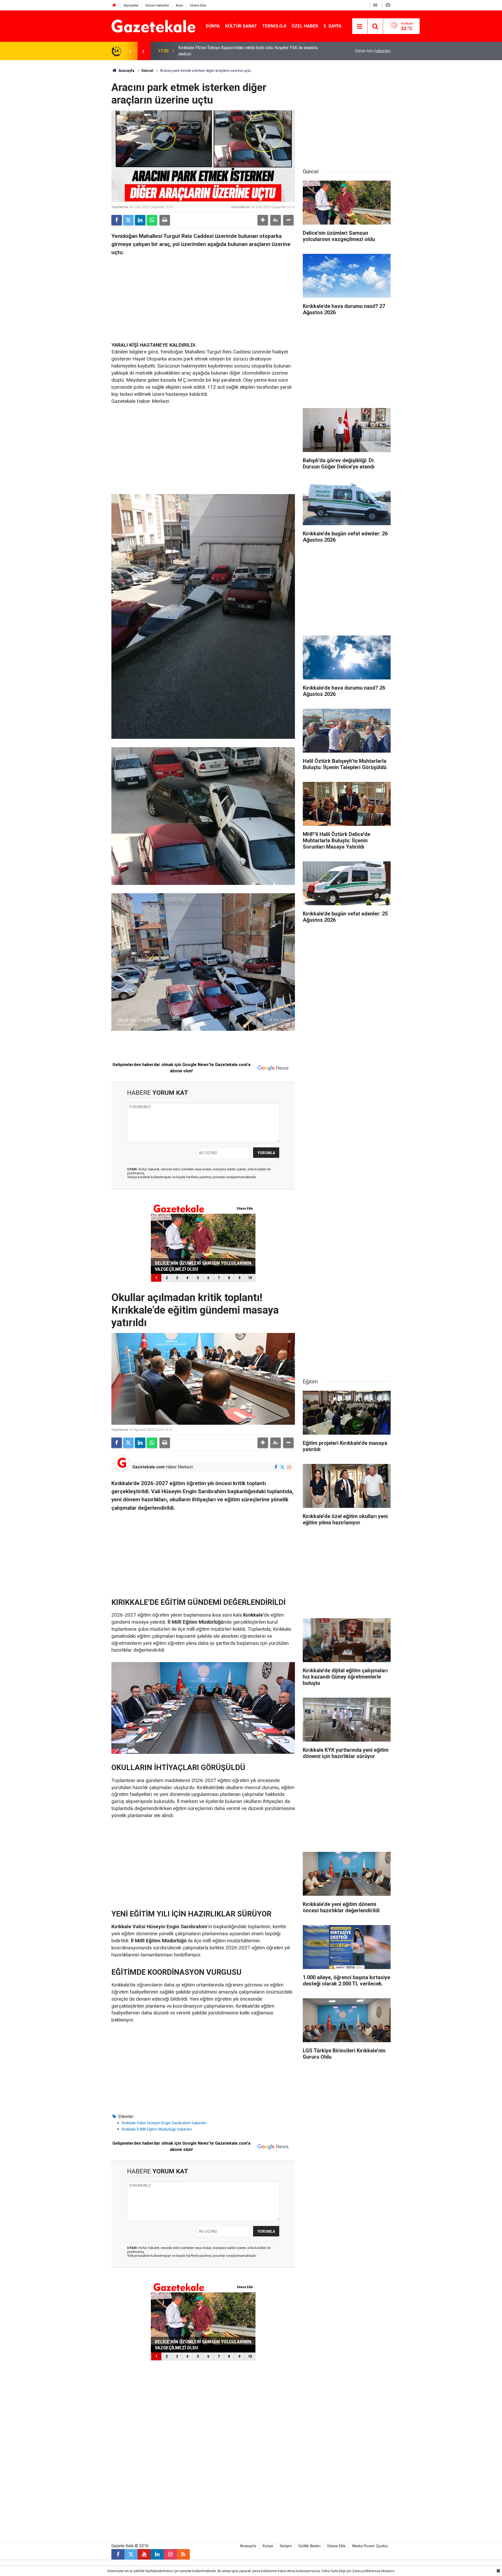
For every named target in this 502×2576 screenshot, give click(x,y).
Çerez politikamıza (366, 2571)
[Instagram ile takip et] (289, 1467)
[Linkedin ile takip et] (157, 2554)
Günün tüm (373, 51)
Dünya (213, 26)
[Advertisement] (68, 139)
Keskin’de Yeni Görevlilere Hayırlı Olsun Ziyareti (221, 51)
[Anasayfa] (114, 5)
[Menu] (360, 26)
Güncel (147, 71)
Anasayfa (126, 71)
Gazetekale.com (149, 1467)
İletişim (286, 2546)
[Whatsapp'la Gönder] (152, 220)
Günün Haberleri (157, 5)
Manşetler (131, 5)
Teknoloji (274, 26)
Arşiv (179, 5)
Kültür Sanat (241, 26)
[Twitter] (128, 220)
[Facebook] (117, 220)
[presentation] (130, 51)
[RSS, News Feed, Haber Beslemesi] (183, 2554)
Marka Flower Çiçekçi (370, 2546)
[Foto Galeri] (388, 5)
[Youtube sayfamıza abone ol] (144, 2554)
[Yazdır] (165, 220)
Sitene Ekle (198, 5)
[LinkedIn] (140, 220)
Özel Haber (305, 26)
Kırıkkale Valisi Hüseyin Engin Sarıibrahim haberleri (164, 2123)
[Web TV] (375, 5)
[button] (263, 220)
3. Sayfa (332, 26)
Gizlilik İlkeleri (309, 2546)
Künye (268, 2546)
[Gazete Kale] (153, 26)
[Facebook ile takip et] (276, 1467)
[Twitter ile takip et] (283, 1467)
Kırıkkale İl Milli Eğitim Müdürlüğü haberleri (157, 2129)
